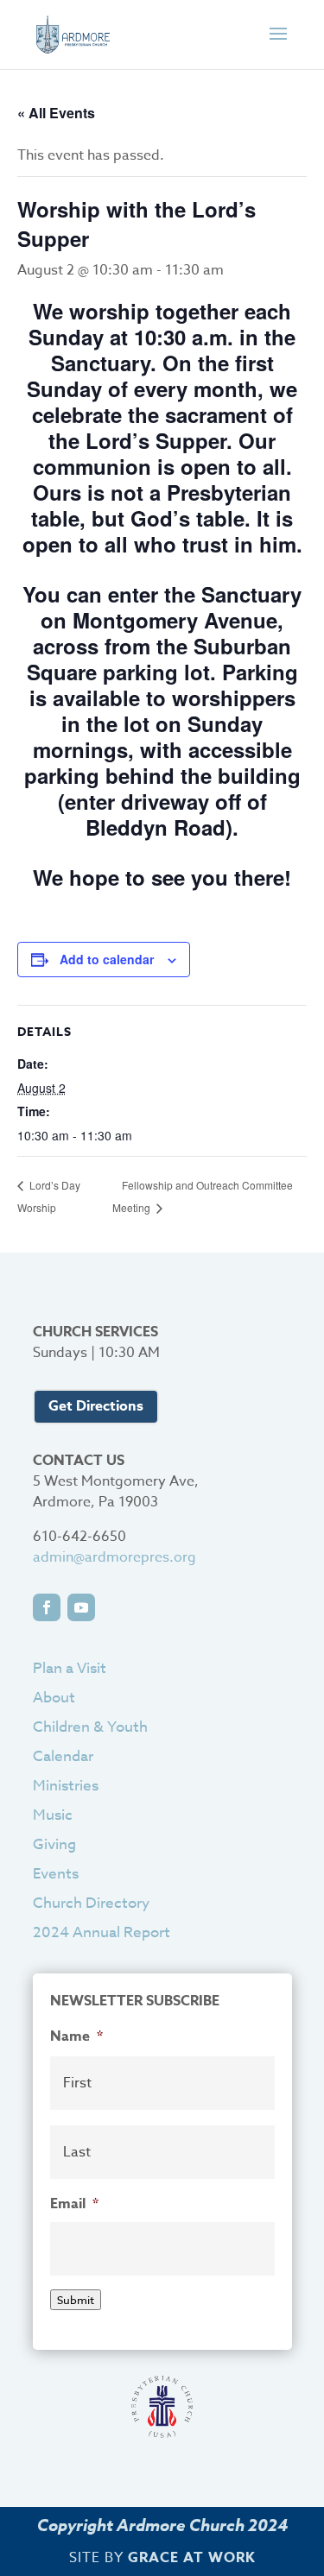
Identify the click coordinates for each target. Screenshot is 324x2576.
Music (53, 1815)
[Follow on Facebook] (47, 1607)
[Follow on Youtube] (81, 1607)
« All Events (56, 113)
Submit (76, 2300)
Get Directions (96, 1406)
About (54, 1698)
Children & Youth (90, 1727)
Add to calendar (107, 959)
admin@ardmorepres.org (114, 1557)
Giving (54, 1844)
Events (56, 1874)
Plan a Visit (70, 1668)
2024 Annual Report (102, 1932)
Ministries (66, 1786)
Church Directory (91, 1903)
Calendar (63, 1756)
